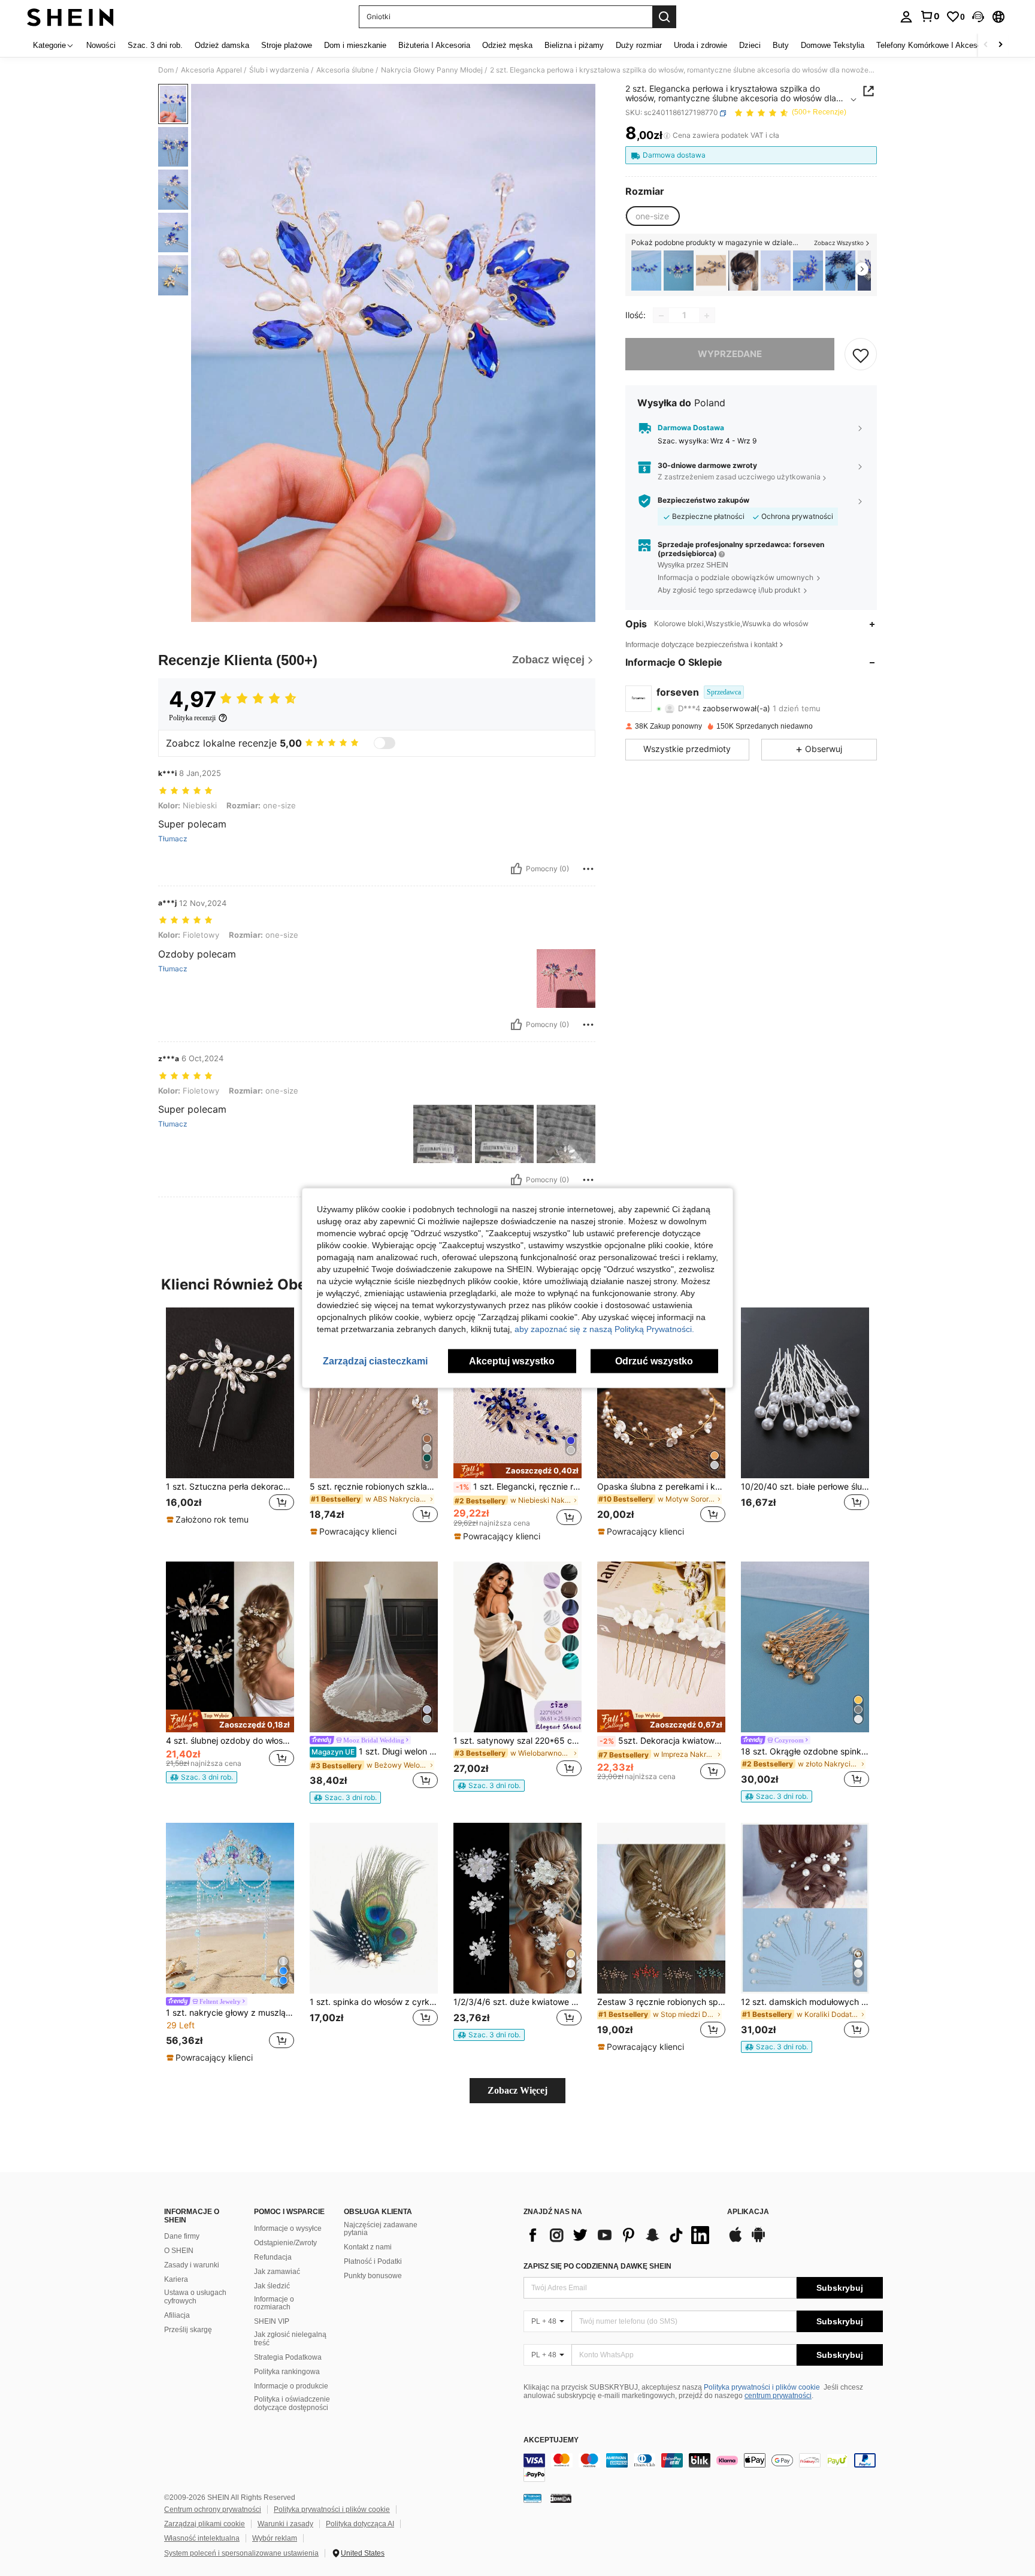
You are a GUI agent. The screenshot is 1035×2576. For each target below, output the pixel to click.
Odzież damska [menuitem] (222, 45)
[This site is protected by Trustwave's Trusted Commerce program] (532, 2498)
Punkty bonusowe (373, 2276)
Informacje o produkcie (291, 2386)
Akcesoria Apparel (211, 70)
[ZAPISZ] (861, 355)
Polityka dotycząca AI (360, 2524)
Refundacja (273, 2257)
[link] (930, 16)
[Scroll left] (986, 45)
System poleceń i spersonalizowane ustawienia (241, 2553)
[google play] (758, 2240)
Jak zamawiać (277, 2272)
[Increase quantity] (707, 316)
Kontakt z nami (368, 2247)
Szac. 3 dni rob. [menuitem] (155, 45)
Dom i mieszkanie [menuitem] (355, 45)
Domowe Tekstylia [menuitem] (833, 45)
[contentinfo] (703, 2468)
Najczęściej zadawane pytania (381, 2229)
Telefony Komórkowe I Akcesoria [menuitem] (933, 45)
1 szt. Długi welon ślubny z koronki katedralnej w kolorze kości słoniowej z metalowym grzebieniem (375, 1751)
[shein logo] (70, 17)
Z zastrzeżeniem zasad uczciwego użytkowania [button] (739, 477)
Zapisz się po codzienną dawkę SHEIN (597, 2266)
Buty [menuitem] (781, 45)
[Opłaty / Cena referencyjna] (667, 136)
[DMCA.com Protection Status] (561, 2498)
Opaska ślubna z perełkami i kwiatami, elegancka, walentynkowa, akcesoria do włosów (661, 1487)
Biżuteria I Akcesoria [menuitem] (434, 45)
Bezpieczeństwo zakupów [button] (703, 501)
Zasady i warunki (192, 2265)
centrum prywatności (778, 2396)
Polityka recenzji (192, 718)
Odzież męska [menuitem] (507, 45)
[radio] (652, 216)
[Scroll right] (1000, 45)
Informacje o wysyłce (288, 2228)
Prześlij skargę (188, 2330)
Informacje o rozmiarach (274, 2303)
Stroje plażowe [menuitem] (287, 45)
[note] (209, 1520)
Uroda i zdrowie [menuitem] (700, 45)
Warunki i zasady (285, 2524)
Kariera (176, 2279)
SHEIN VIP (272, 2321)
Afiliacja (177, 2315)
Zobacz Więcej (517, 2090)
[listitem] (646, 271)
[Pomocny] (516, 869)
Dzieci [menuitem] (750, 45)
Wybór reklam (275, 2538)
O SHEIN (179, 2251)
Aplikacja (748, 2212)
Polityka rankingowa (287, 2372)
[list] (619, 2235)
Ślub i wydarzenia (279, 70)
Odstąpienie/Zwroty (285, 2243)
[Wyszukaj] (664, 17)
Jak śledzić (272, 2286)
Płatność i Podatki (373, 2261)
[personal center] (906, 17)
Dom (166, 70)
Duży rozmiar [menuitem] (639, 45)
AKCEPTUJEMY (551, 2440)
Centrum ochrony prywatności (213, 2509)
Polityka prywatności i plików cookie (762, 2387)
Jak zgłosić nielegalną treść (290, 2339)
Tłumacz (173, 839)
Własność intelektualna (202, 2538)
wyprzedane (730, 354)
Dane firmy (182, 2236)
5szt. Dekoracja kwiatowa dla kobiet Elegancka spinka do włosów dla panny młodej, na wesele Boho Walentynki (662, 1741)
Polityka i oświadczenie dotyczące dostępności (292, 2403)
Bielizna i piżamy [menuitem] (574, 45)
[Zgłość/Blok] (588, 869)
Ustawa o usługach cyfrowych (195, 2297)
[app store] (736, 2240)
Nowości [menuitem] (101, 45)
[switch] (385, 743)
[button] (978, 17)
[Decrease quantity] (661, 316)
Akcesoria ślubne (345, 70)
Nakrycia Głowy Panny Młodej (432, 70)
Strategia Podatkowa (288, 2357)
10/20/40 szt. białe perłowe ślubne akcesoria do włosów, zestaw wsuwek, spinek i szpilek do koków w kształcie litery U (805, 1487)
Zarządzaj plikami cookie (205, 2524)
